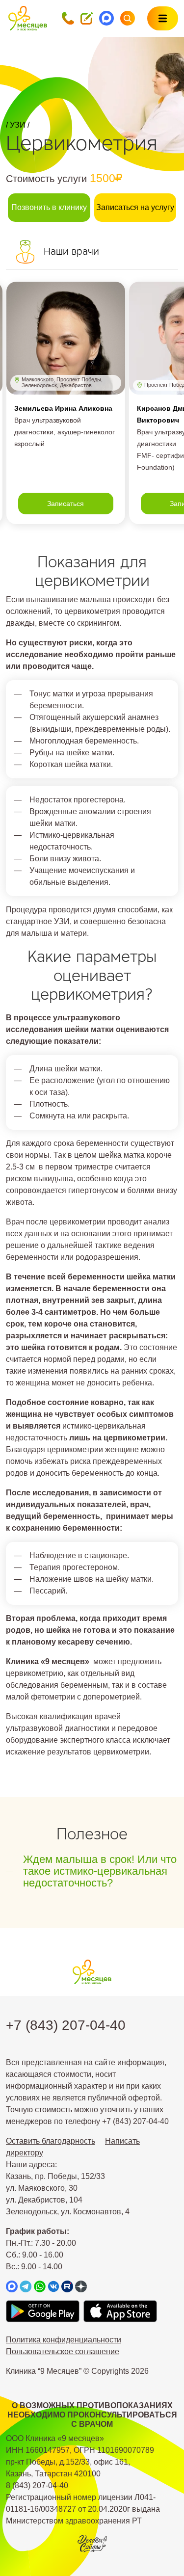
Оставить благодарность (51, 2141)
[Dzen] (81, 2287)
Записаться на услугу (135, 207)
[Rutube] (67, 2287)
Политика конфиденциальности (64, 2340)
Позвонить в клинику (49, 207)
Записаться (66, 504)
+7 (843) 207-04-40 (66, 2025)
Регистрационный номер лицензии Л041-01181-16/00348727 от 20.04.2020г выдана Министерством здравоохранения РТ (83, 2509)
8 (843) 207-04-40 (37, 2485)
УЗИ (18, 125)
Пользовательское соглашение (63, 2351)
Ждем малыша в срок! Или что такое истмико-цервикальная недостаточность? (100, 1871)
